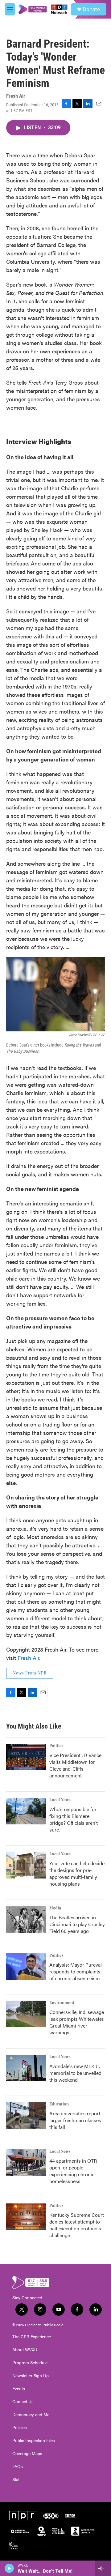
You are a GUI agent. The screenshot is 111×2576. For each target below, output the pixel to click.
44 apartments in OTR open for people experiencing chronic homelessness (73, 2171)
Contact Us (23, 2402)
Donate (91, 9)
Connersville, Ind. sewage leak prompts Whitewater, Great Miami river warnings (77, 2022)
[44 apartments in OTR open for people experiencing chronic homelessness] (26, 2163)
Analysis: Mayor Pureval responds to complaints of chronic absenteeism (76, 1971)
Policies (20, 2428)
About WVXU (25, 2350)
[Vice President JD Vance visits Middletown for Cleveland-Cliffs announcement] (26, 1757)
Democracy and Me (31, 2415)
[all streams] (103, 2568)
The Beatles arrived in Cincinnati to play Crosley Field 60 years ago (77, 1924)
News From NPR (30, 1673)
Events (19, 2389)
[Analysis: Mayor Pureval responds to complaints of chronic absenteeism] (26, 1967)
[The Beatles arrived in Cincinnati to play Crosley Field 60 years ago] (26, 1919)
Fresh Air (28, 1658)
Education (59, 2104)
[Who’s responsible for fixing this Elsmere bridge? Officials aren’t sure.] (26, 1811)
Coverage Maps (27, 2454)
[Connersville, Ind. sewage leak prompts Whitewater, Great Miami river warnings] (26, 2014)
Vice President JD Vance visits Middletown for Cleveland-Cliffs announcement (75, 1765)
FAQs (18, 2467)
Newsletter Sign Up (31, 2376)
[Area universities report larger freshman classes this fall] (26, 2115)
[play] (9, 2568)
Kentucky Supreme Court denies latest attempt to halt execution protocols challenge (77, 2225)
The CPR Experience (32, 2337)
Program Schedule (30, 2363)
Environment (62, 2003)
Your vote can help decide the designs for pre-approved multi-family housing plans (77, 1873)
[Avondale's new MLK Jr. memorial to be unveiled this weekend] (26, 2068)
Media (55, 1908)
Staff (16, 2480)
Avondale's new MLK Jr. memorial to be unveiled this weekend (75, 2073)
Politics (56, 1746)
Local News (60, 1800)
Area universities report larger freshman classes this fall (75, 2120)
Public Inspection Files (34, 2441)
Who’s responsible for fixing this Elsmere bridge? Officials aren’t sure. (74, 1819)
